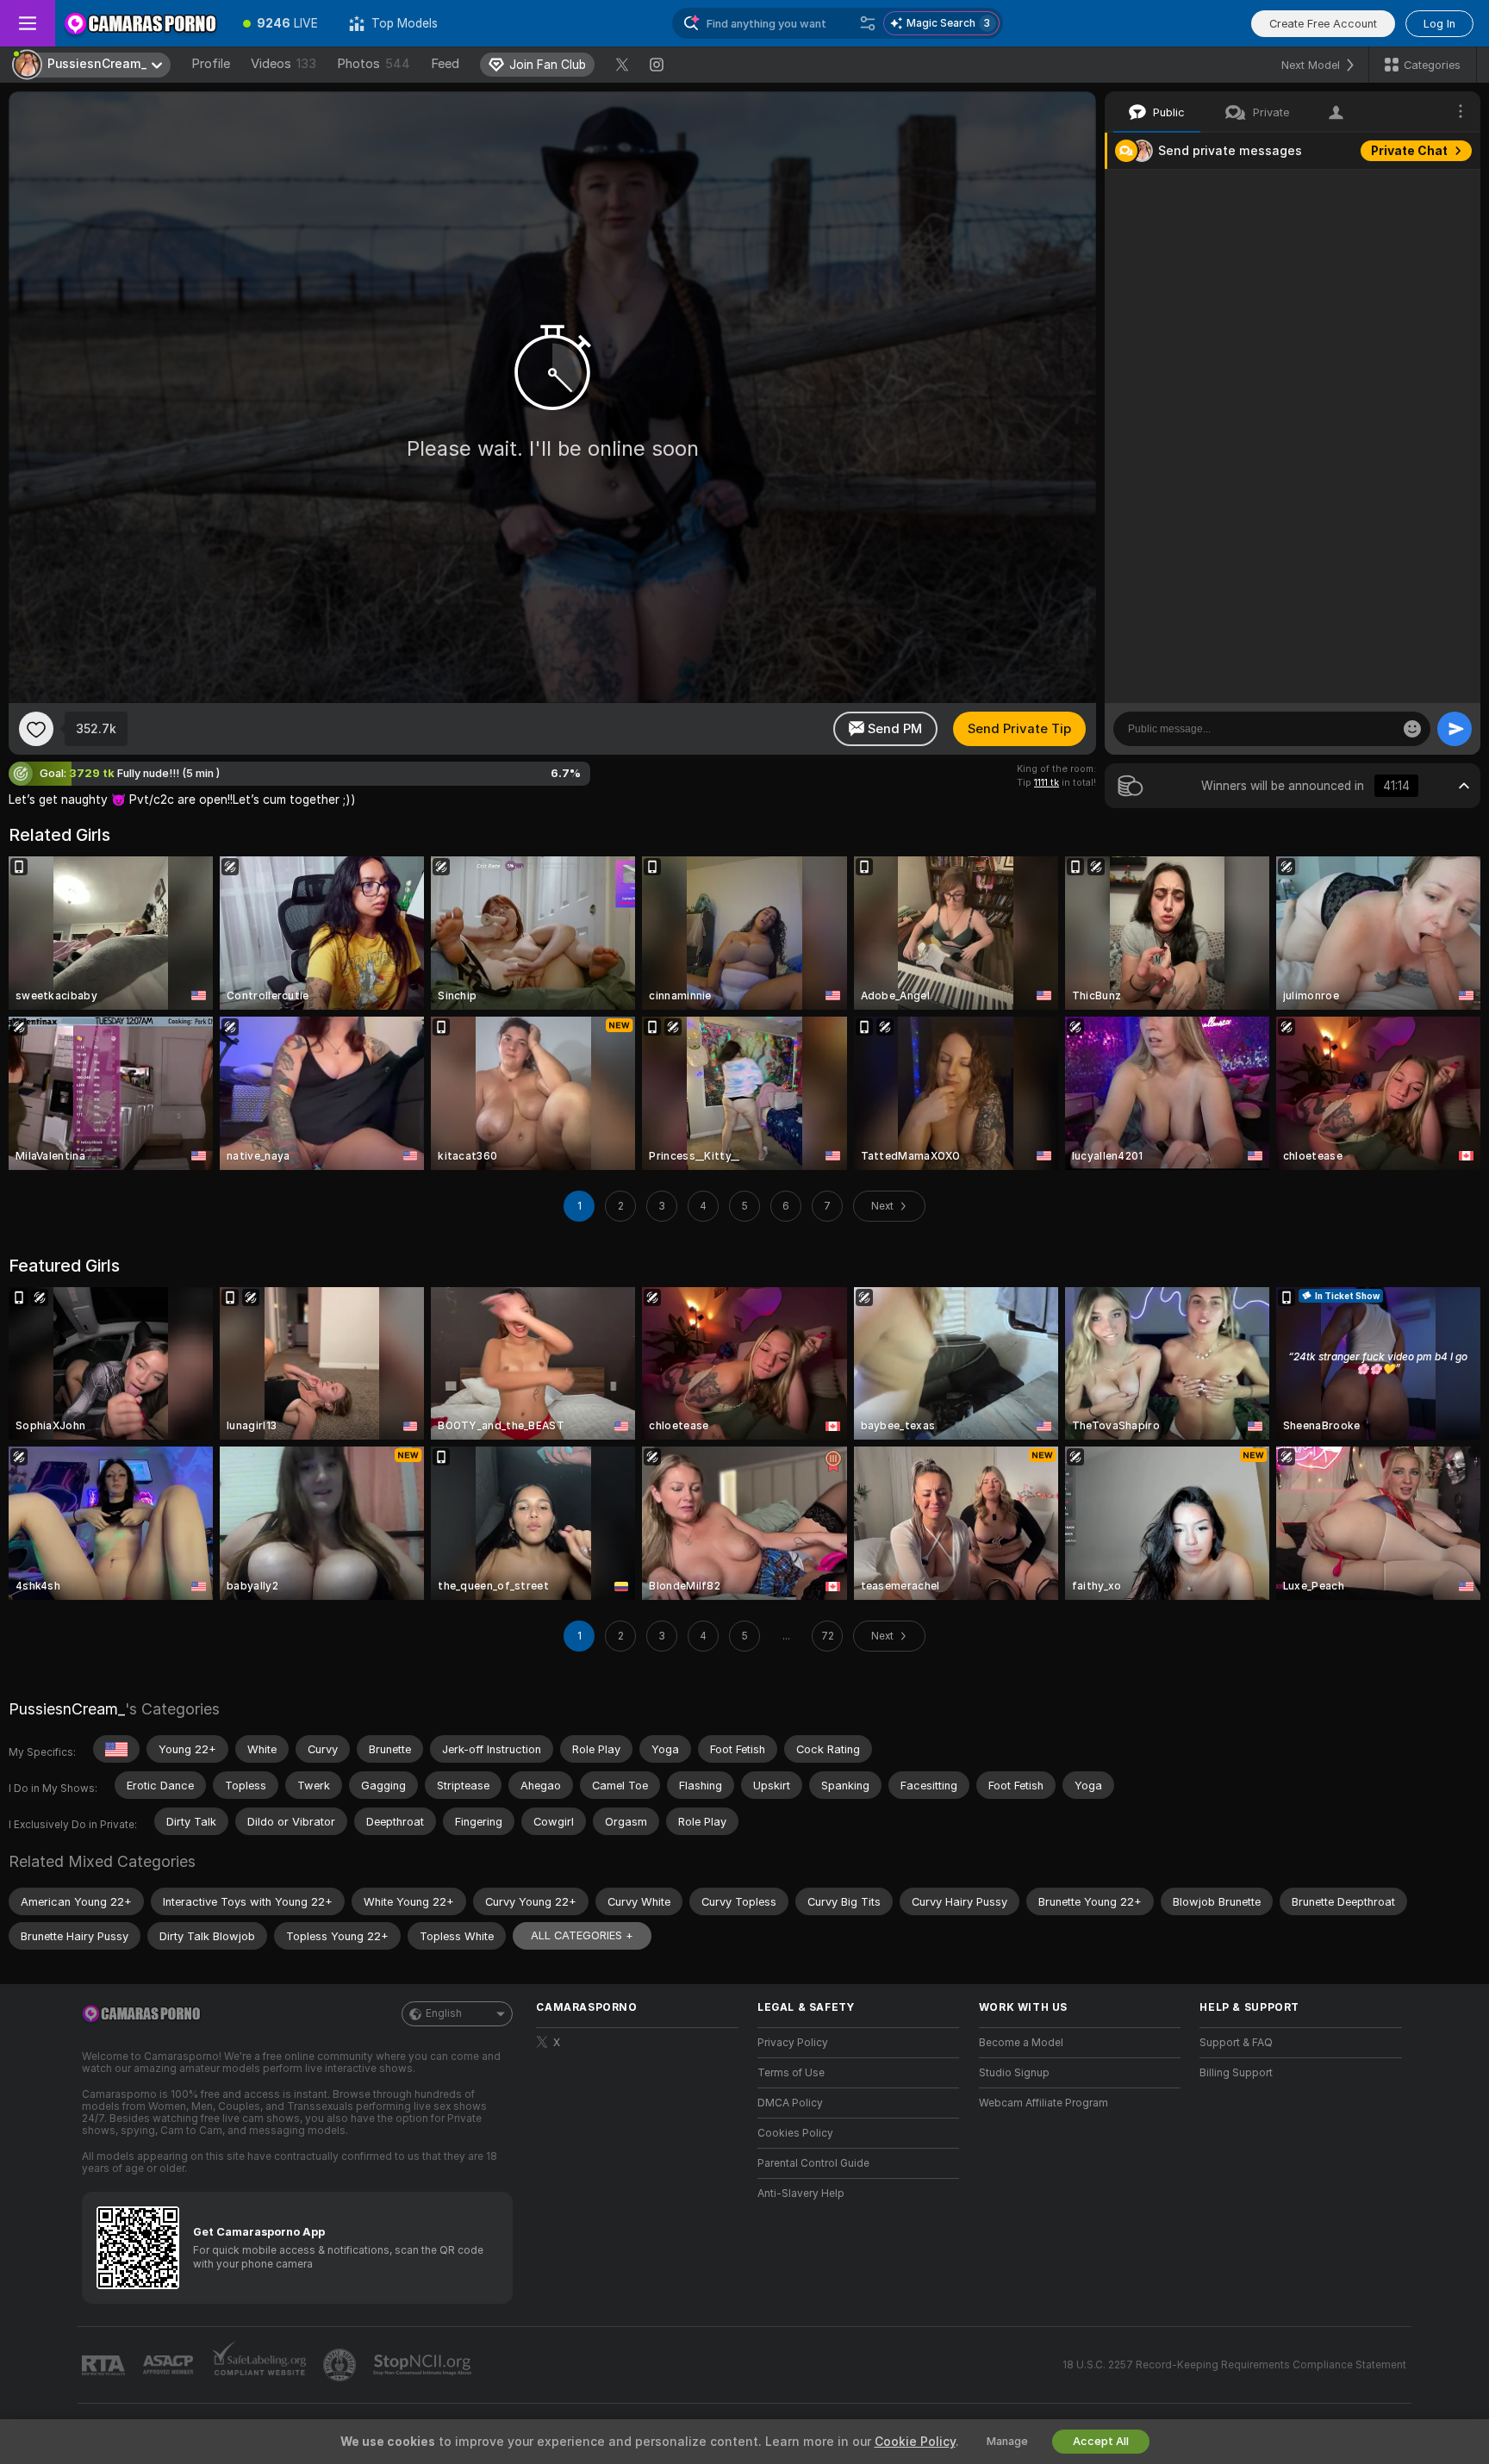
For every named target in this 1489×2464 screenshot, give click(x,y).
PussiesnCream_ (67, 1709)
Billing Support (1236, 2073)
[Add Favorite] (36, 729)
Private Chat (1409, 151)
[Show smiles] (1412, 729)
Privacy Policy (793, 2043)
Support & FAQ (1236, 2043)
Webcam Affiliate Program (1044, 2103)
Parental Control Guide (813, 2163)
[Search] (868, 23)
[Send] (1455, 729)
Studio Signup (1014, 2073)
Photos (374, 64)
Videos (283, 64)
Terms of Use (791, 2073)
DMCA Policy (790, 2103)
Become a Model (1021, 2043)
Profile (211, 64)
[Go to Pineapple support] (341, 2365)
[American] (116, 1749)
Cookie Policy (915, 2442)
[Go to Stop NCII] (424, 2365)
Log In (1439, 24)
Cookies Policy (795, 2133)
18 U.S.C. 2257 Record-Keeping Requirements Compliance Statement (1234, 2365)
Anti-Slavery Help (801, 2193)
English (444, 2013)
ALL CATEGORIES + (582, 1935)
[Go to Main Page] (141, 23)
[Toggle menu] (28, 23)
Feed (445, 64)
